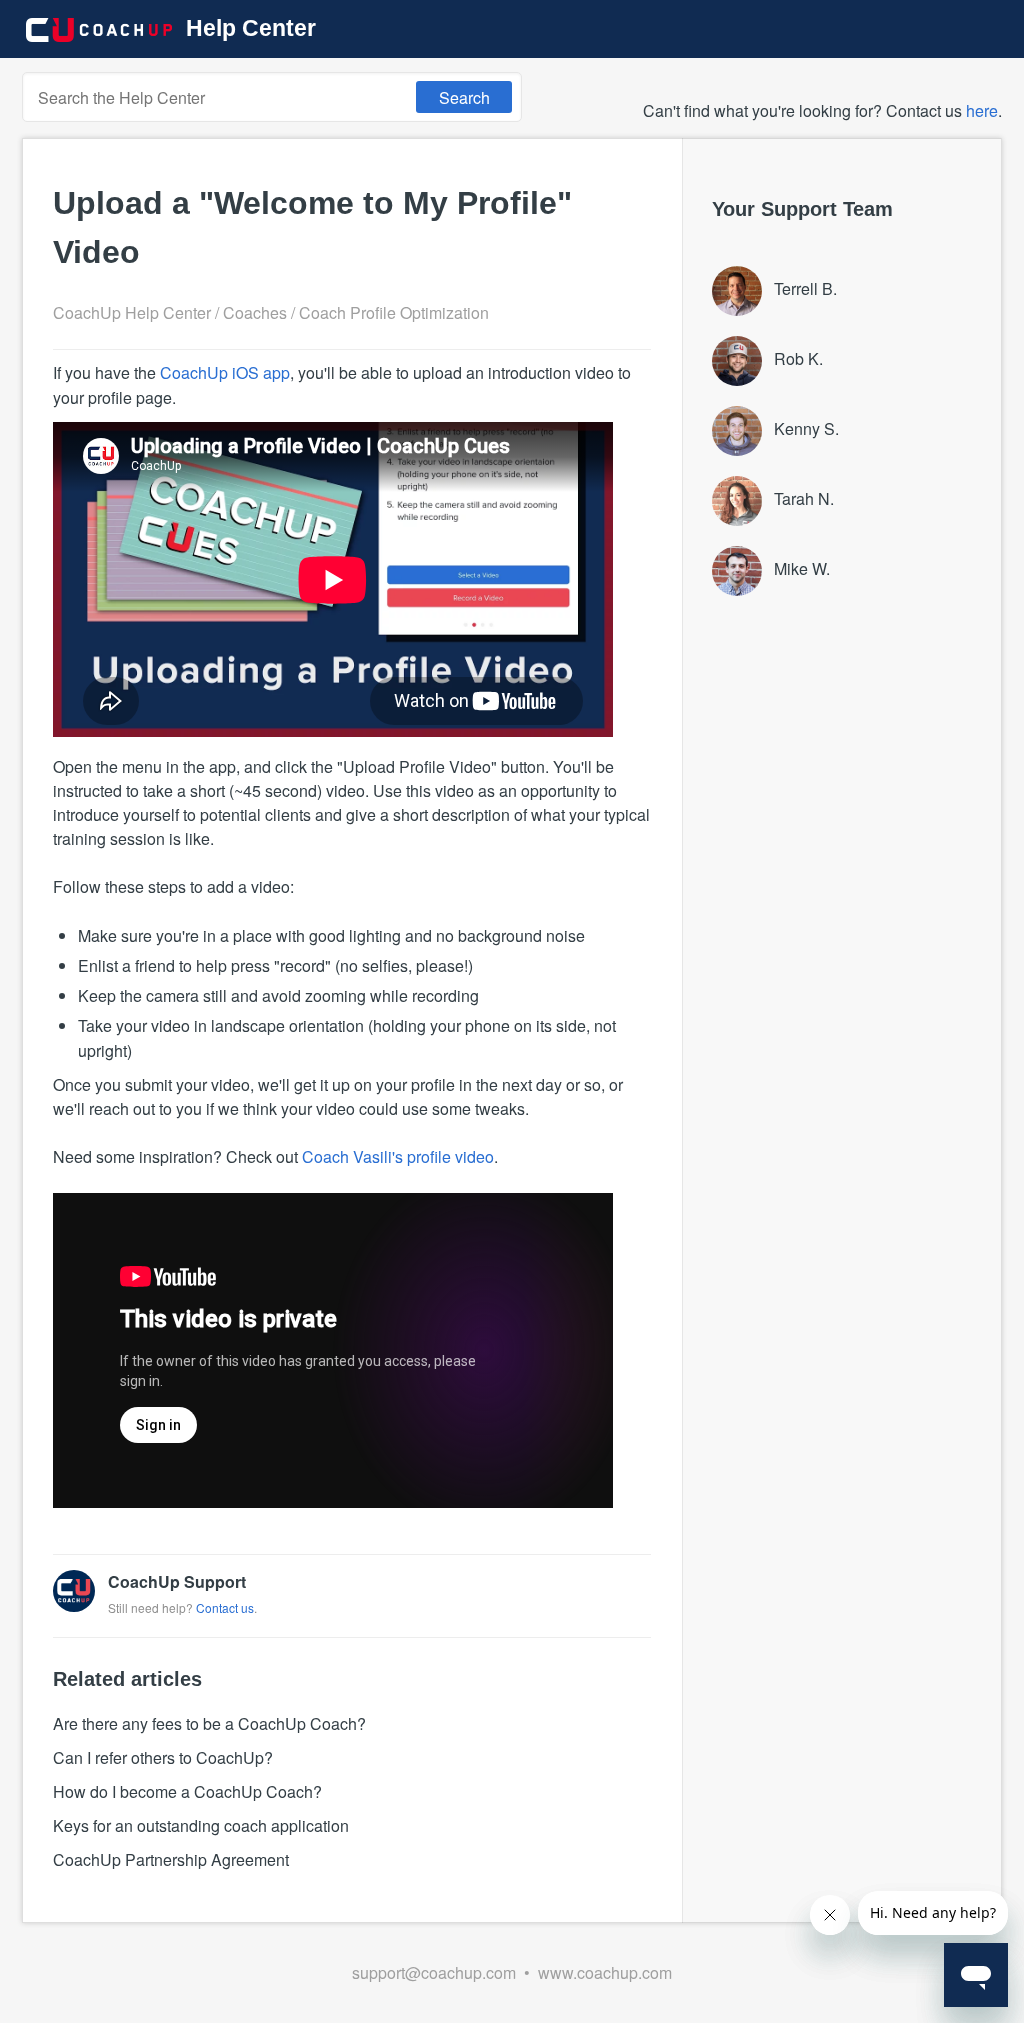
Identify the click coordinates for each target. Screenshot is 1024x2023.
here (982, 110)
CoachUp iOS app (225, 372)
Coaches (255, 312)
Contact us (225, 1607)
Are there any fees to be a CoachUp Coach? (209, 1723)
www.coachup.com (605, 1972)
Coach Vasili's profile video (398, 1156)
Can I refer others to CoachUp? (163, 1757)
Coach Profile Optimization (394, 312)
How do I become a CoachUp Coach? (187, 1791)
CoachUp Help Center (132, 312)
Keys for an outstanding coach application (201, 1825)
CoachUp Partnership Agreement (171, 1859)
